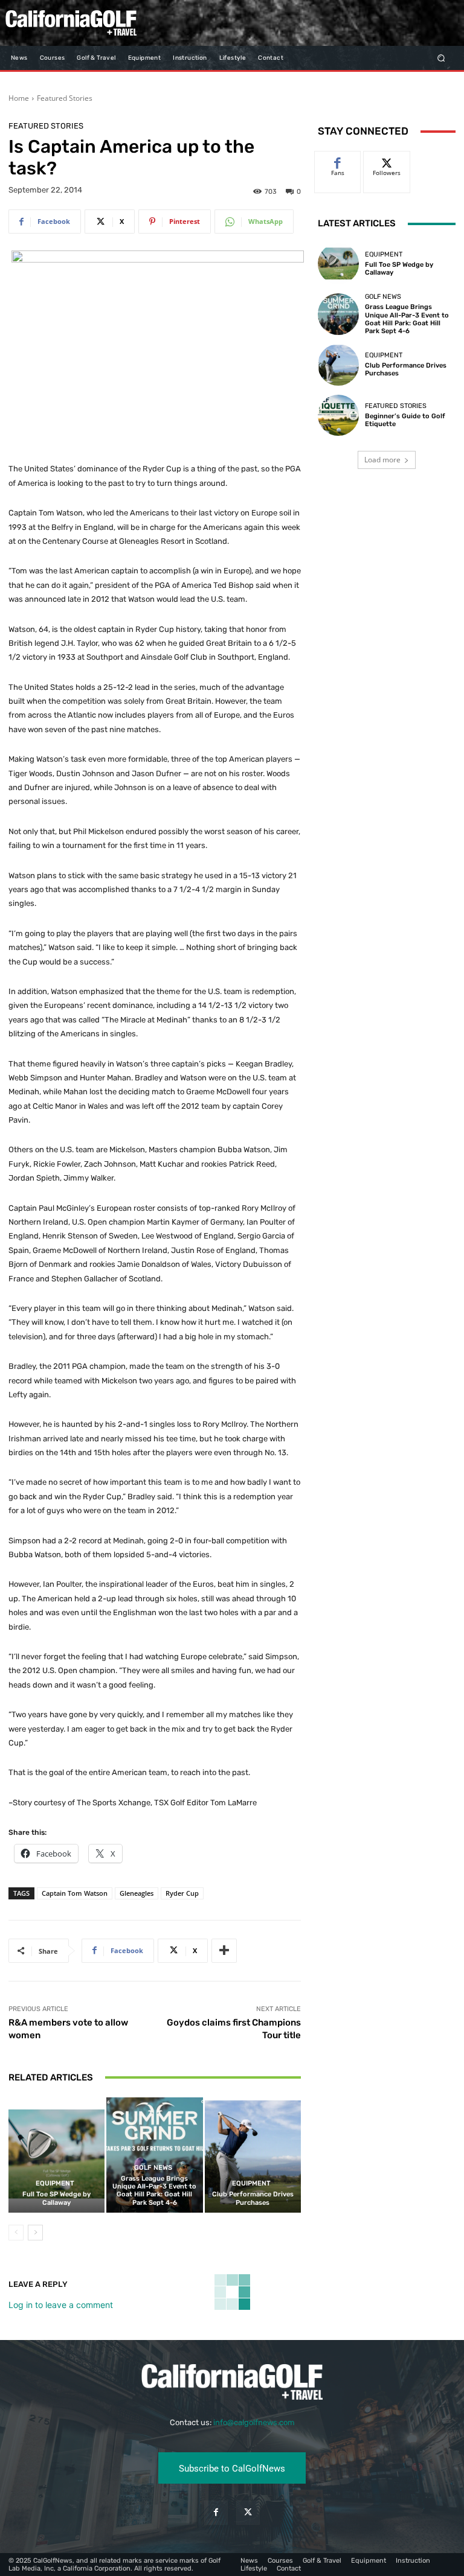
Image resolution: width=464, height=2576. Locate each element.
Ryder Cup (182, 1893)
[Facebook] (216, 2512)
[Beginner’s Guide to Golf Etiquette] (338, 415)
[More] (224, 1951)
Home (19, 98)
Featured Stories (65, 98)
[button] (441, 58)
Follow (387, 160)
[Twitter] (248, 2512)
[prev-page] (16, 2233)
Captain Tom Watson (75, 1893)
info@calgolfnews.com (254, 2422)
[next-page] (35, 2233)
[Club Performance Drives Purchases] (253, 2155)
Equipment (55, 2183)
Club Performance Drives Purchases (253, 2198)
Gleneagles (137, 1893)
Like (338, 160)
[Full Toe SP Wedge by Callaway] (56, 2155)
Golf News (153, 2168)
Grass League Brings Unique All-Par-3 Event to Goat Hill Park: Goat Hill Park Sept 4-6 (154, 2191)
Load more (382, 460)
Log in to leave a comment (61, 2305)
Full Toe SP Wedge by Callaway (56, 2198)
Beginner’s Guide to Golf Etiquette (405, 420)
